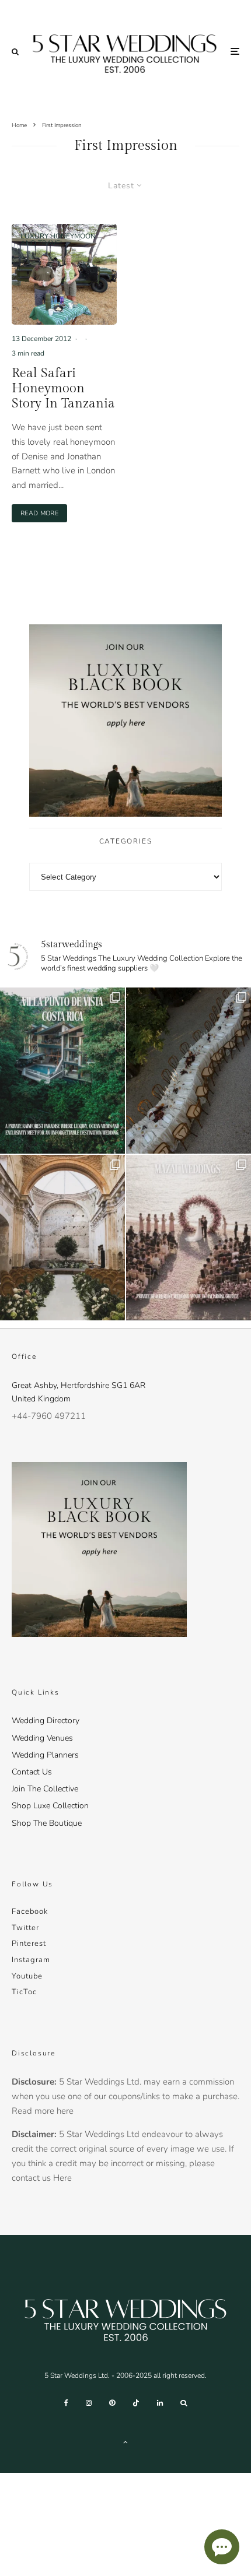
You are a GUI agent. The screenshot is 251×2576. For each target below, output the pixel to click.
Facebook (30, 1911)
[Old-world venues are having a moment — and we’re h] (62, 1238)
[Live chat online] (222, 2547)
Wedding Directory (46, 1721)
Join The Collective (45, 1789)
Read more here (43, 2111)
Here (62, 2178)
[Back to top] (125, 2442)
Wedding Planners (45, 1755)
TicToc (24, 1992)
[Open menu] (235, 52)
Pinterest (29, 1944)
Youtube (27, 1976)
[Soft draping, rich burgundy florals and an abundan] (189, 1071)
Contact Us (32, 1772)
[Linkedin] (160, 2403)
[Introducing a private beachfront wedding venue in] (189, 1238)
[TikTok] (136, 2403)
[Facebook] (66, 2403)
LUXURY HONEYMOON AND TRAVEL (58, 240)
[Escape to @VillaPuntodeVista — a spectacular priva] (62, 1071)
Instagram (31, 1960)
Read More (44, 513)
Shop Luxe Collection (50, 1806)
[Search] (15, 52)
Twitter (25, 1928)
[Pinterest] (112, 2403)
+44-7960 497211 (49, 1416)
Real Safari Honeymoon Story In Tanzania (63, 389)
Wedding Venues (42, 1738)
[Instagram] (89, 2403)
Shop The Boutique (47, 1823)
